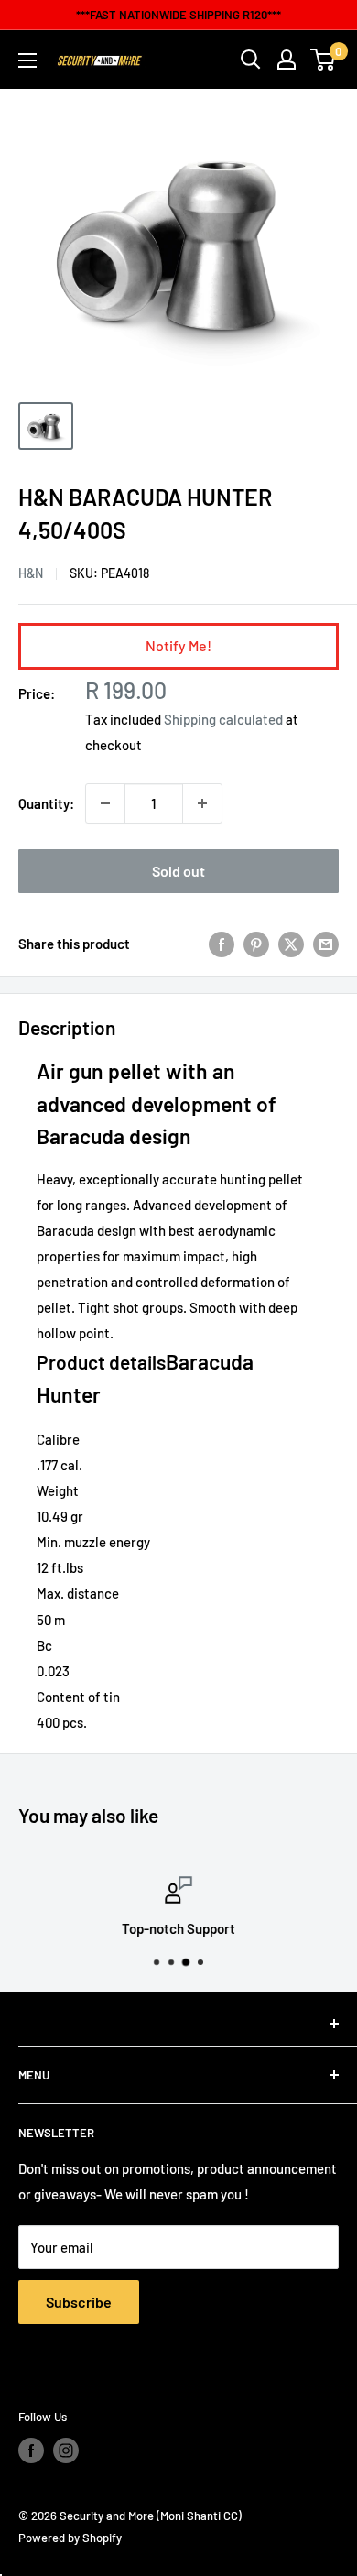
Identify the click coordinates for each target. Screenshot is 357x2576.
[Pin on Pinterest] (256, 944)
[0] (324, 60)
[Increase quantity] (202, 803)
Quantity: (46, 803)
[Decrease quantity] (105, 803)
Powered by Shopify (70, 2538)
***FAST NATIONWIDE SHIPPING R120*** (178, 15)
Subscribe (79, 2302)
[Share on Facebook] (222, 944)
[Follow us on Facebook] (31, 2450)
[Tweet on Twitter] (291, 944)
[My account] (287, 60)
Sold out (178, 871)
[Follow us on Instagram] (66, 2450)
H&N (31, 573)
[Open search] (251, 60)
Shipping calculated (223, 719)
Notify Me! (178, 645)
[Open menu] (27, 60)
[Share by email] (326, 944)
